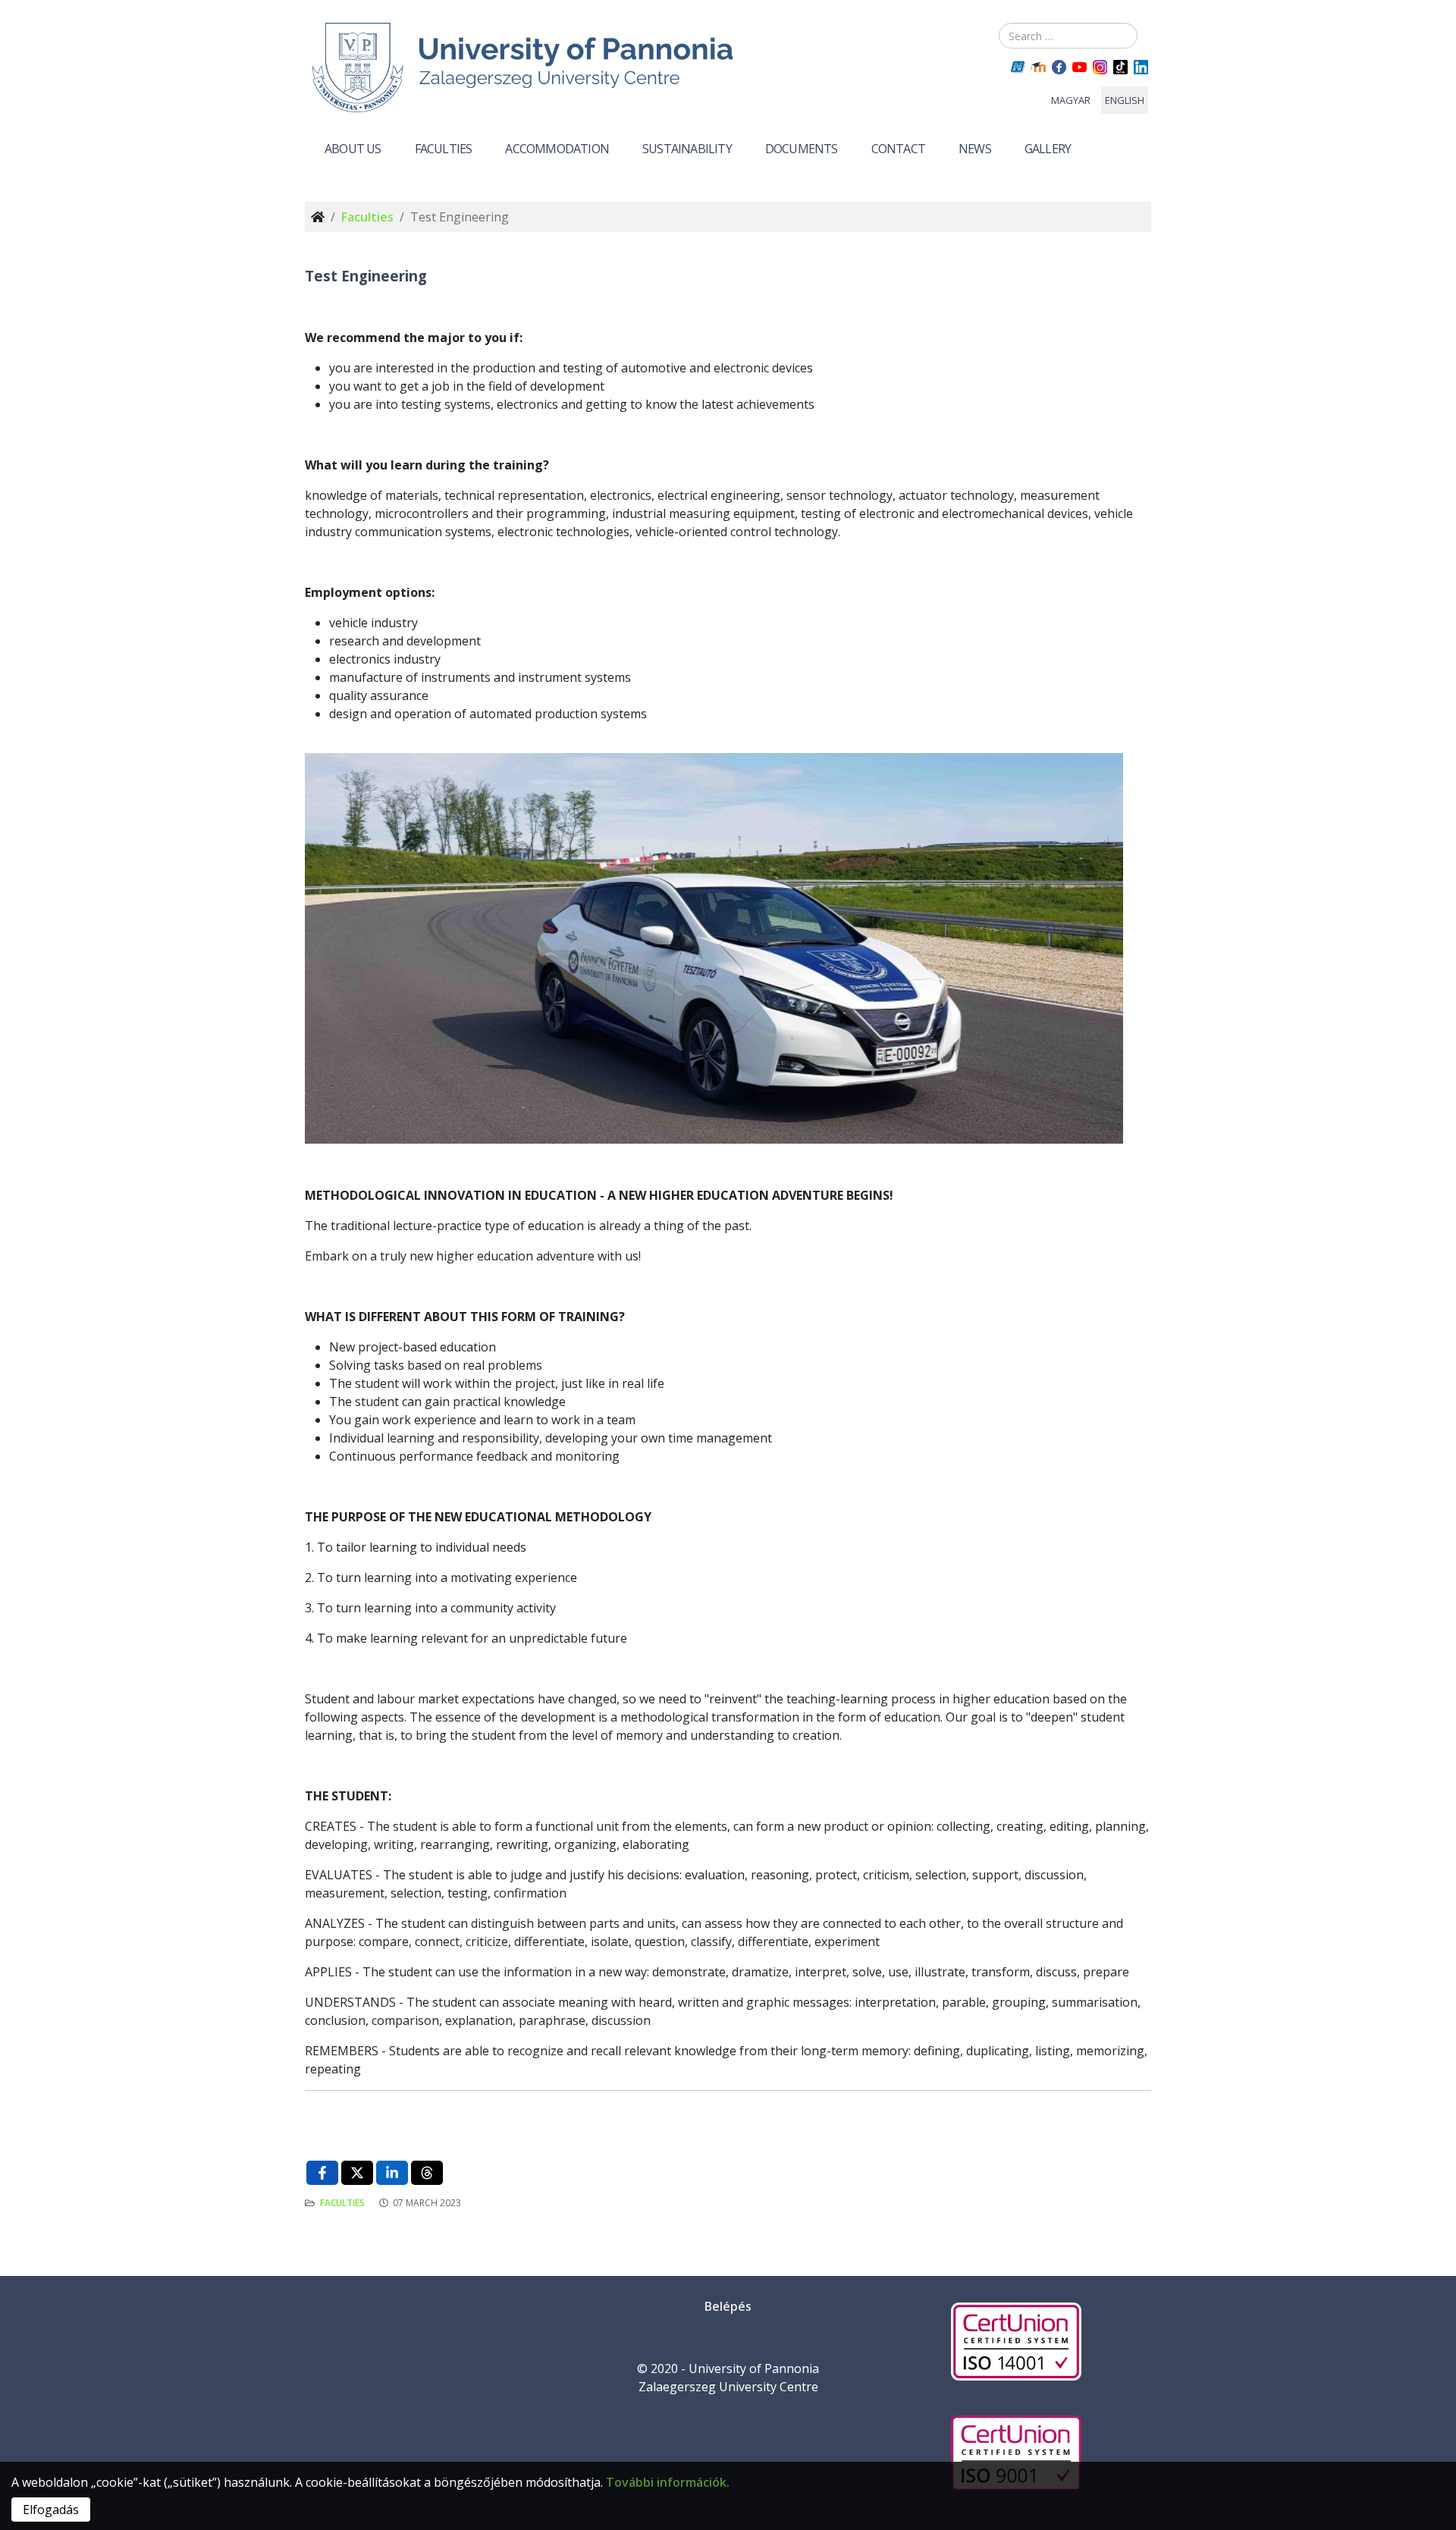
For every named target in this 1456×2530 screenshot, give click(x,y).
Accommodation (557, 149)
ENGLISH (1125, 100)
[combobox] (1068, 36)
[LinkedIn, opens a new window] (392, 2173)
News (975, 149)
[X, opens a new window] (357, 2173)
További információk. (668, 2482)
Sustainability (687, 149)
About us (353, 149)
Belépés (728, 2306)
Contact (898, 149)
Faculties (444, 149)
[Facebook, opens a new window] (322, 2173)
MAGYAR (1071, 100)
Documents (802, 149)
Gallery (1048, 149)
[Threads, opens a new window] (427, 2173)
